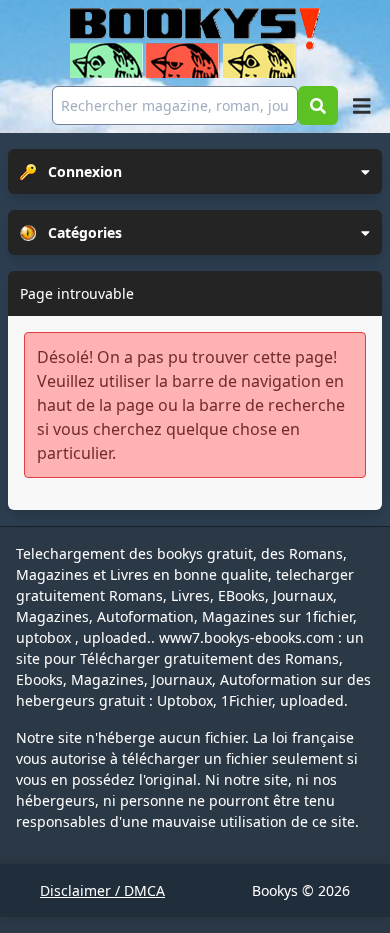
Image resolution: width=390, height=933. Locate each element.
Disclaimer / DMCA (102, 890)
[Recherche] (318, 105)
